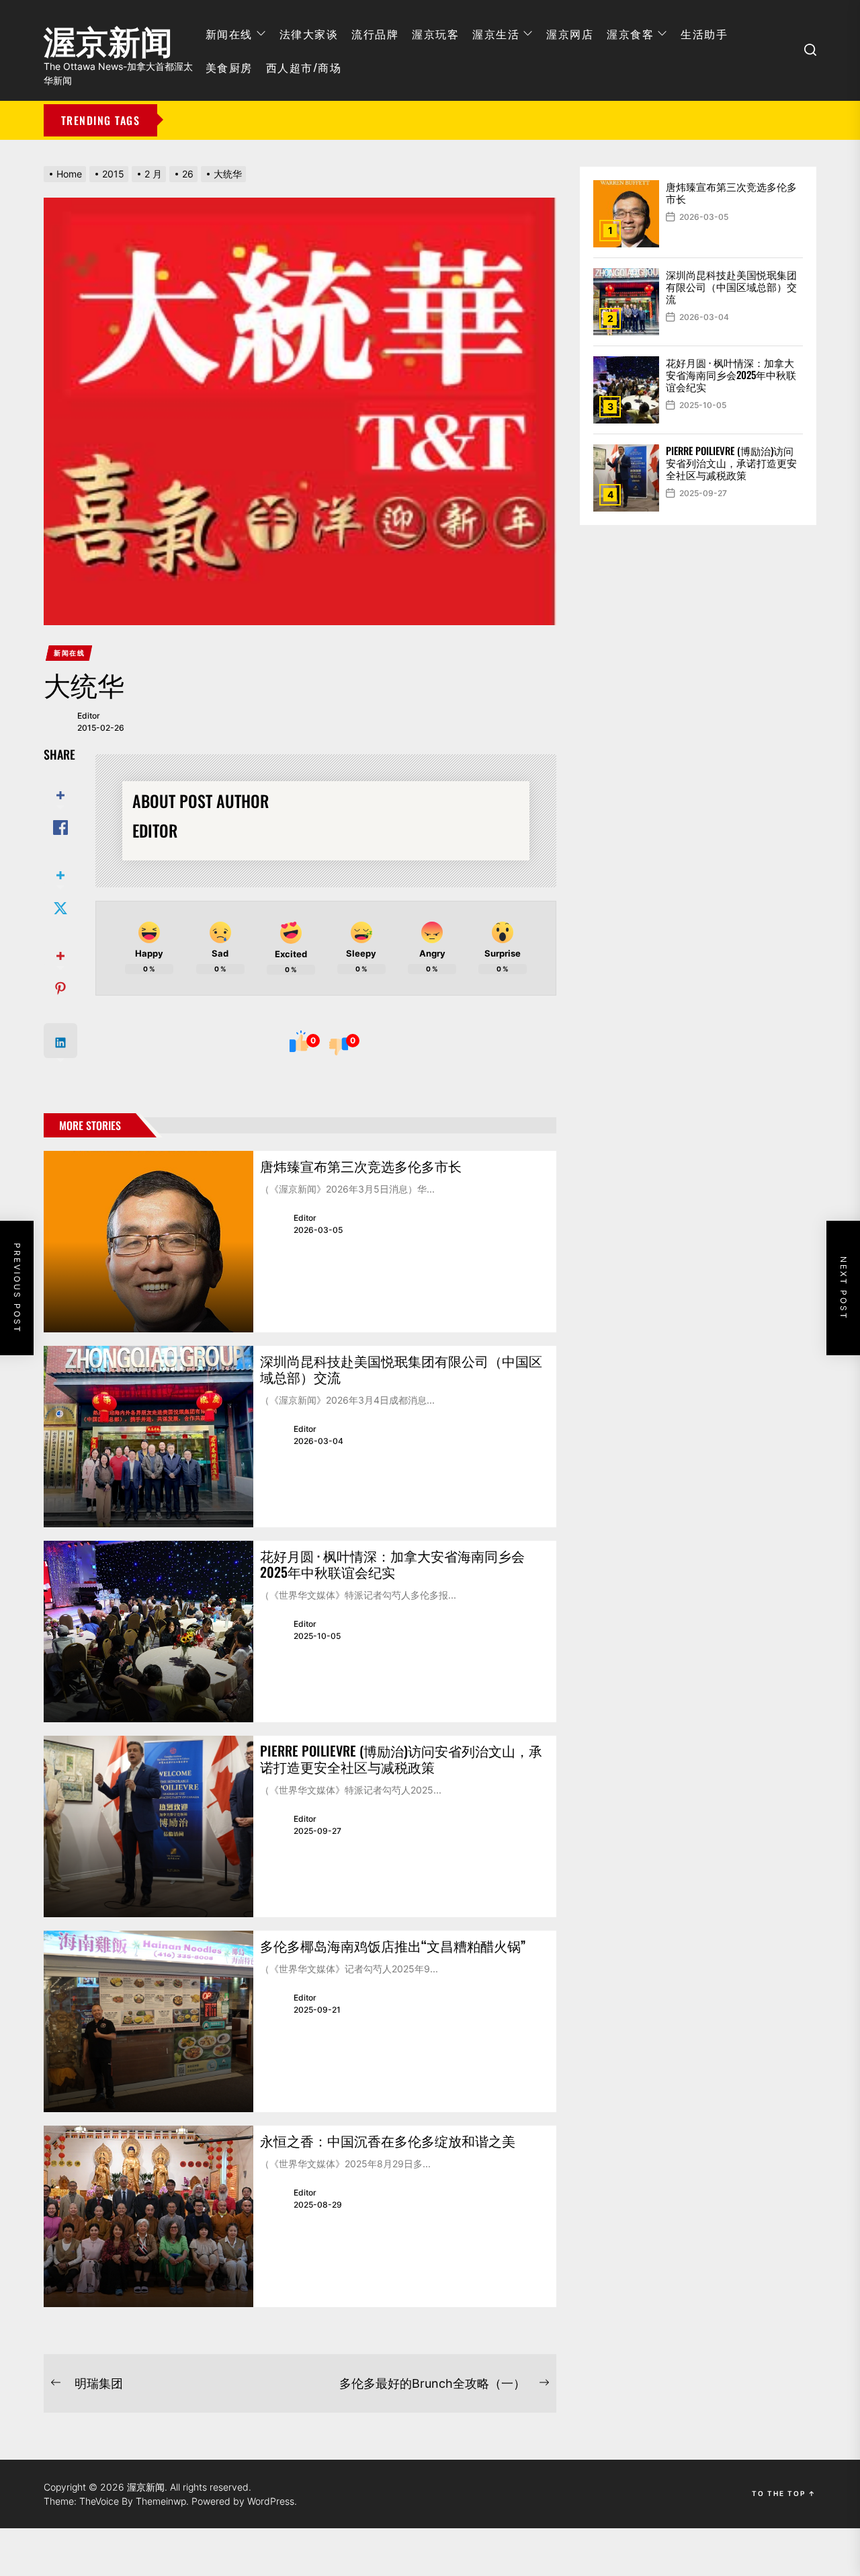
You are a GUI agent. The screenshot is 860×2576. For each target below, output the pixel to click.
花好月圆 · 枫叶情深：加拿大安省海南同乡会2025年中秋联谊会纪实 (392, 1564)
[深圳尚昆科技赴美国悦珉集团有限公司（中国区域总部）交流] (148, 1437)
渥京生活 (496, 34)
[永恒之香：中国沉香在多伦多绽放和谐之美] (148, 2216)
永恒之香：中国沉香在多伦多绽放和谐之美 (388, 2140)
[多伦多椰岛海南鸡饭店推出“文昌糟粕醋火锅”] (148, 2021)
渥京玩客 (435, 34)
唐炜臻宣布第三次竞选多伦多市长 (361, 1166)
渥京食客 (630, 34)
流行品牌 (375, 34)
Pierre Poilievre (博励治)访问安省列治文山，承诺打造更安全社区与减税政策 (401, 1759)
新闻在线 (229, 34)
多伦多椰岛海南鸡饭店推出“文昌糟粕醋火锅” (393, 1945)
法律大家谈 (309, 34)
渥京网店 (570, 34)
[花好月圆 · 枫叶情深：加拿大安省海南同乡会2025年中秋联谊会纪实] (148, 1632)
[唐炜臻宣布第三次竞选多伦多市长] (148, 1242)
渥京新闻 (108, 37)
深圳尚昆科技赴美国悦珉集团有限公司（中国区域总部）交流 (401, 1369)
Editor (89, 716)
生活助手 (704, 34)
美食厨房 (229, 67)
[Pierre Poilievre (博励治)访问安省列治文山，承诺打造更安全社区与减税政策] (148, 1826)
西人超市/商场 (304, 67)
